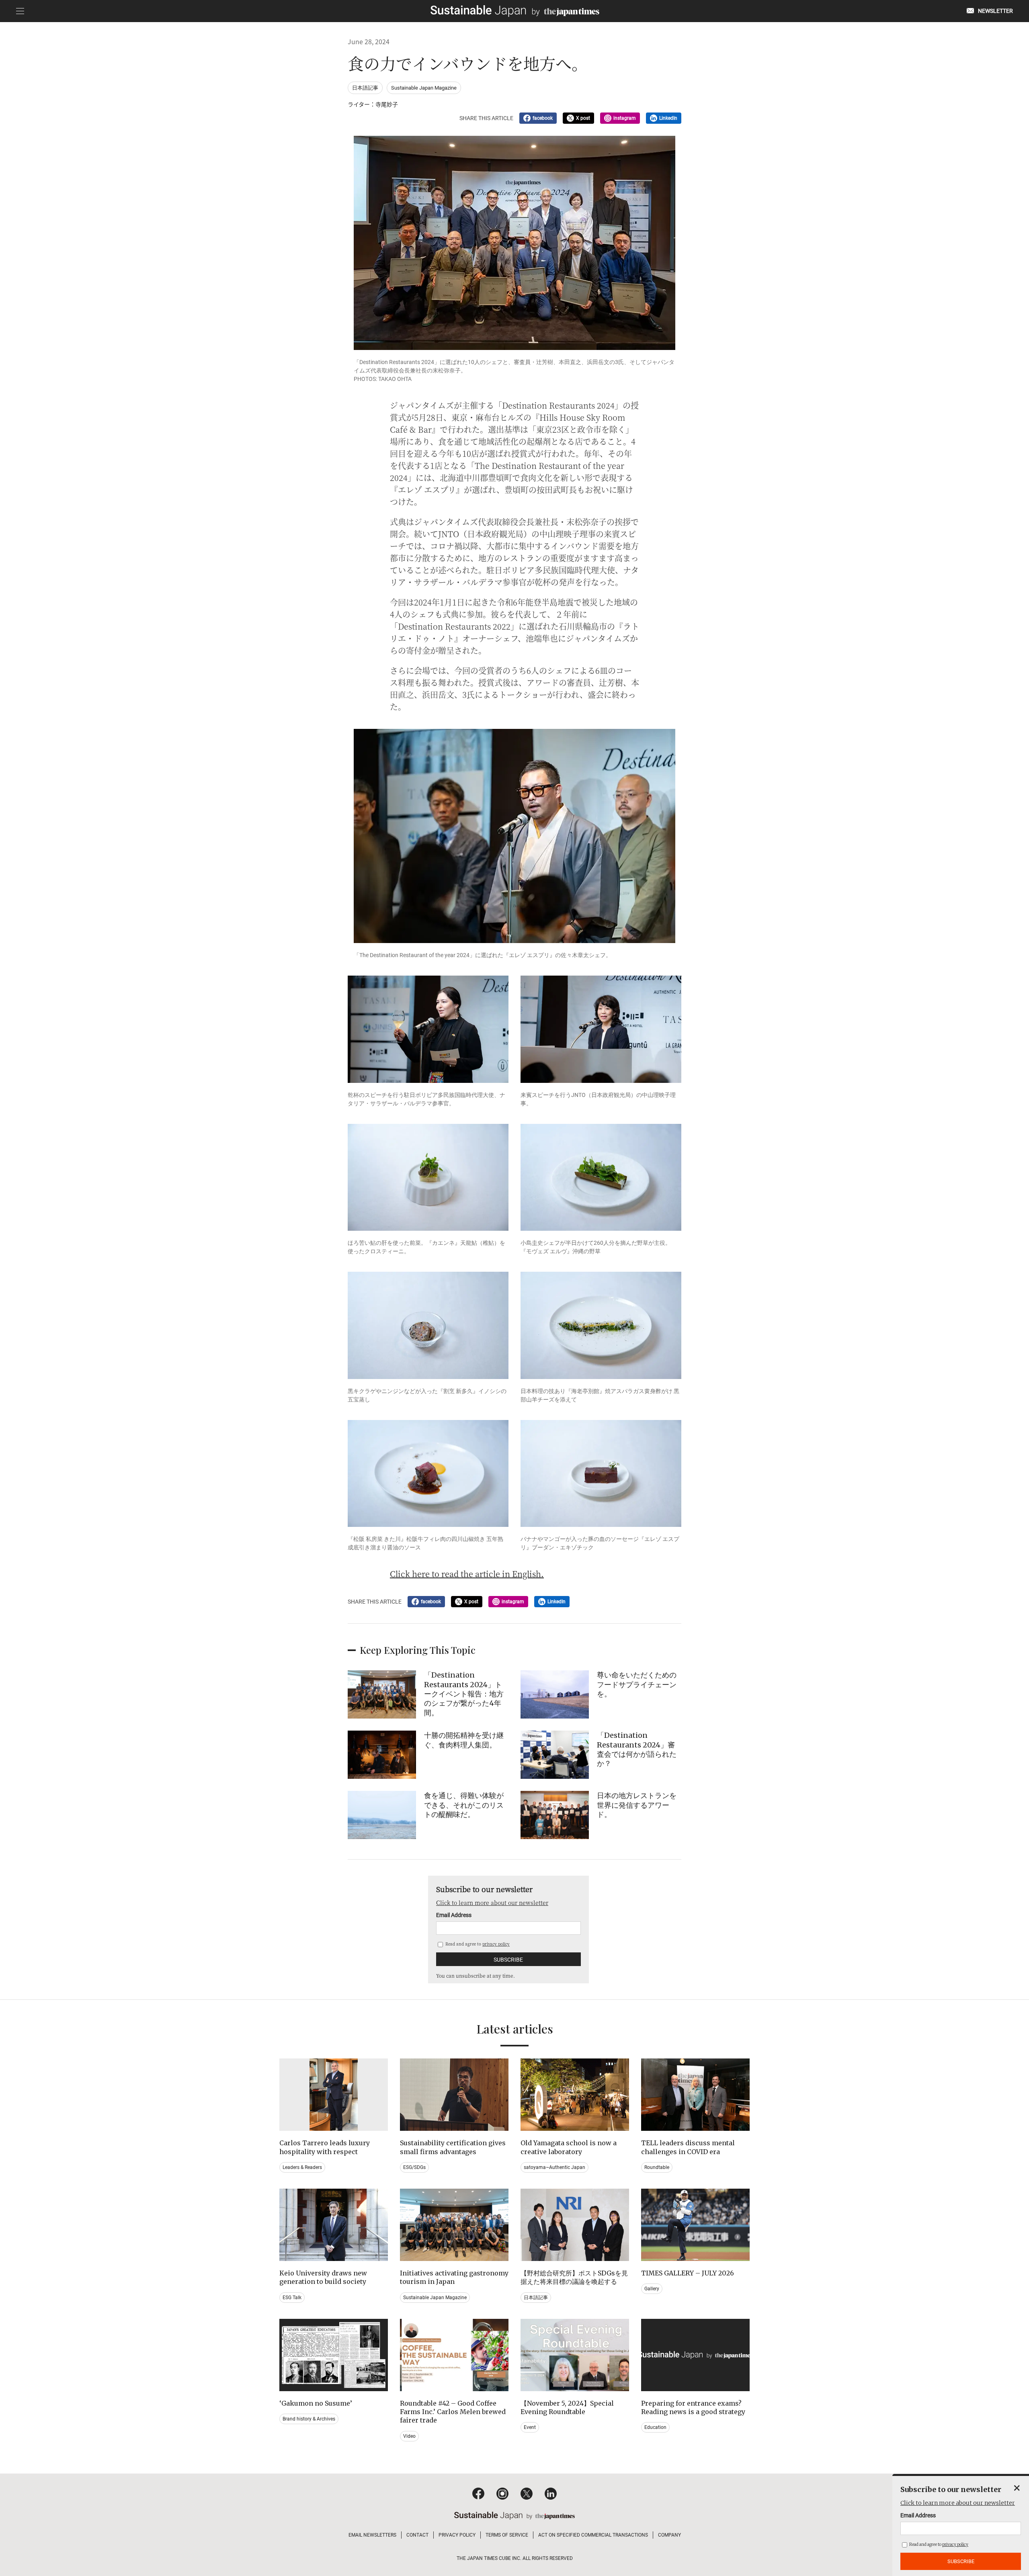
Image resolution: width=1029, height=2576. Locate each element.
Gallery (652, 2289)
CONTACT (417, 2535)
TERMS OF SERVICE (507, 2535)
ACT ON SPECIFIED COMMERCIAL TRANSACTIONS (593, 2535)
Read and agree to (477, 1944)
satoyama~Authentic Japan (554, 2167)
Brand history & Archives (309, 2419)
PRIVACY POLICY (457, 2535)
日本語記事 (365, 88)
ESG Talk (292, 2298)
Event (530, 2427)
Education (655, 2427)
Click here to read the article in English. (467, 1574)
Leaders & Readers (302, 2167)
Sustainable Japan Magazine (424, 88)
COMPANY (669, 2535)
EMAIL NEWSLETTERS (372, 2535)
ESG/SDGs (414, 2167)
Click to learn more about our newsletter (492, 1903)
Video (409, 2436)
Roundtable (657, 2167)
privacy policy (496, 1944)
